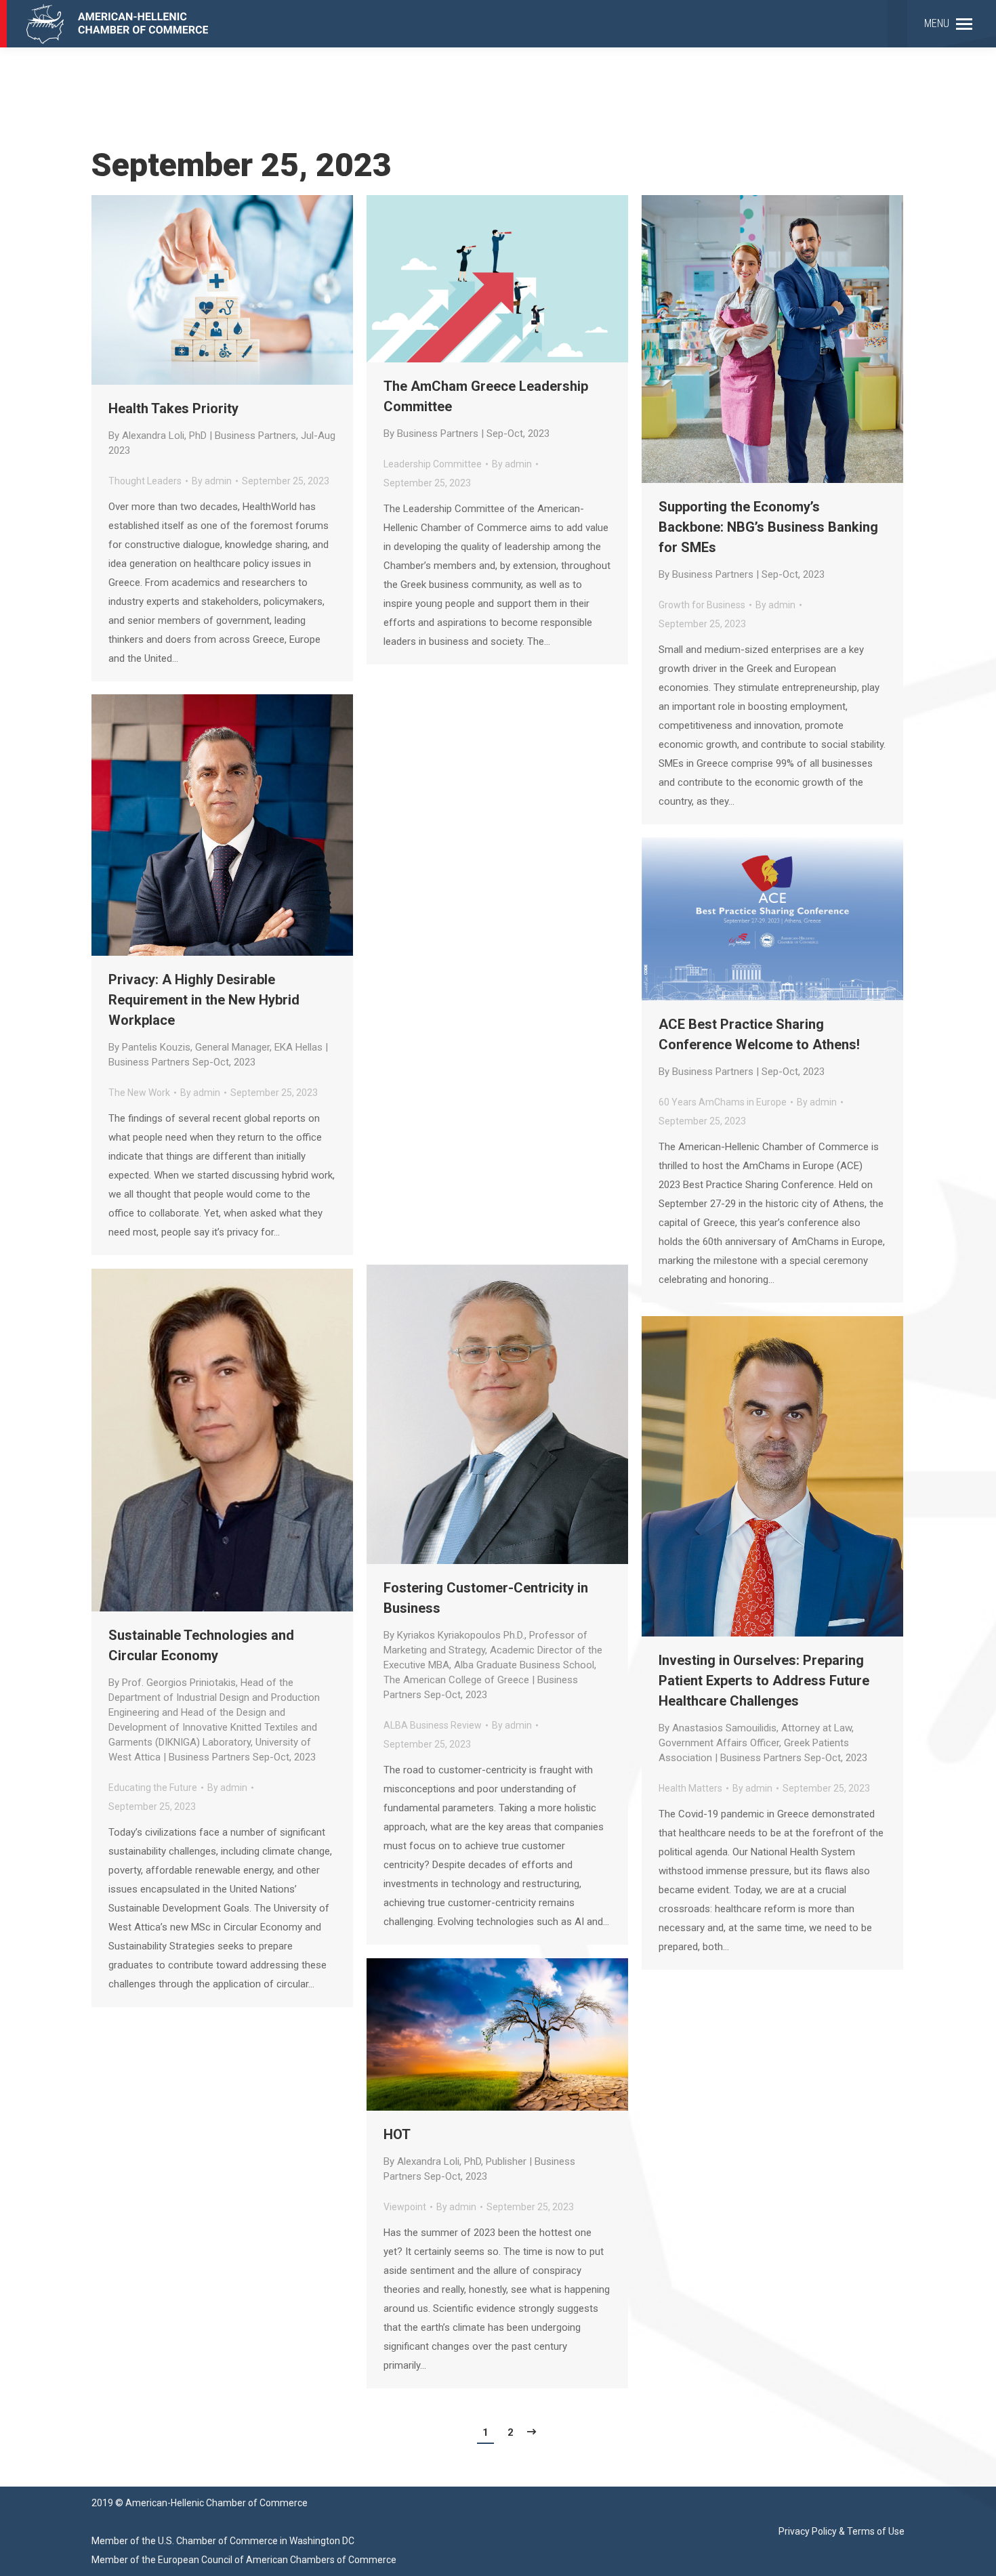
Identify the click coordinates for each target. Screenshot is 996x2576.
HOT (479, 2154)
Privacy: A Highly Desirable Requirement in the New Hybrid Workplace (218, 1020)
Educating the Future (153, 1788)
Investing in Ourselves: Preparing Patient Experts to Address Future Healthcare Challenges (764, 1708)
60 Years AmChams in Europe (723, 1102)
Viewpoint (405, 2207)
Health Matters (690, 1788)
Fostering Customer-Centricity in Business (493, 1640)
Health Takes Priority (222, 428)
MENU (937, 23)
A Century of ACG (466, 1025)
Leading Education (423, 1070)
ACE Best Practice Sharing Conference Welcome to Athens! (759, 1047)
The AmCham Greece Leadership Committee (486, 409)
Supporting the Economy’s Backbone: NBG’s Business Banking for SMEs (768, 540)
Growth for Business (702, 605)
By (212, 481)
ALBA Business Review (433, 1725)
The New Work (139, 1093)
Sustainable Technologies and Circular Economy (214, 1695)
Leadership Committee (433, 464)
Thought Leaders (145, 481)
